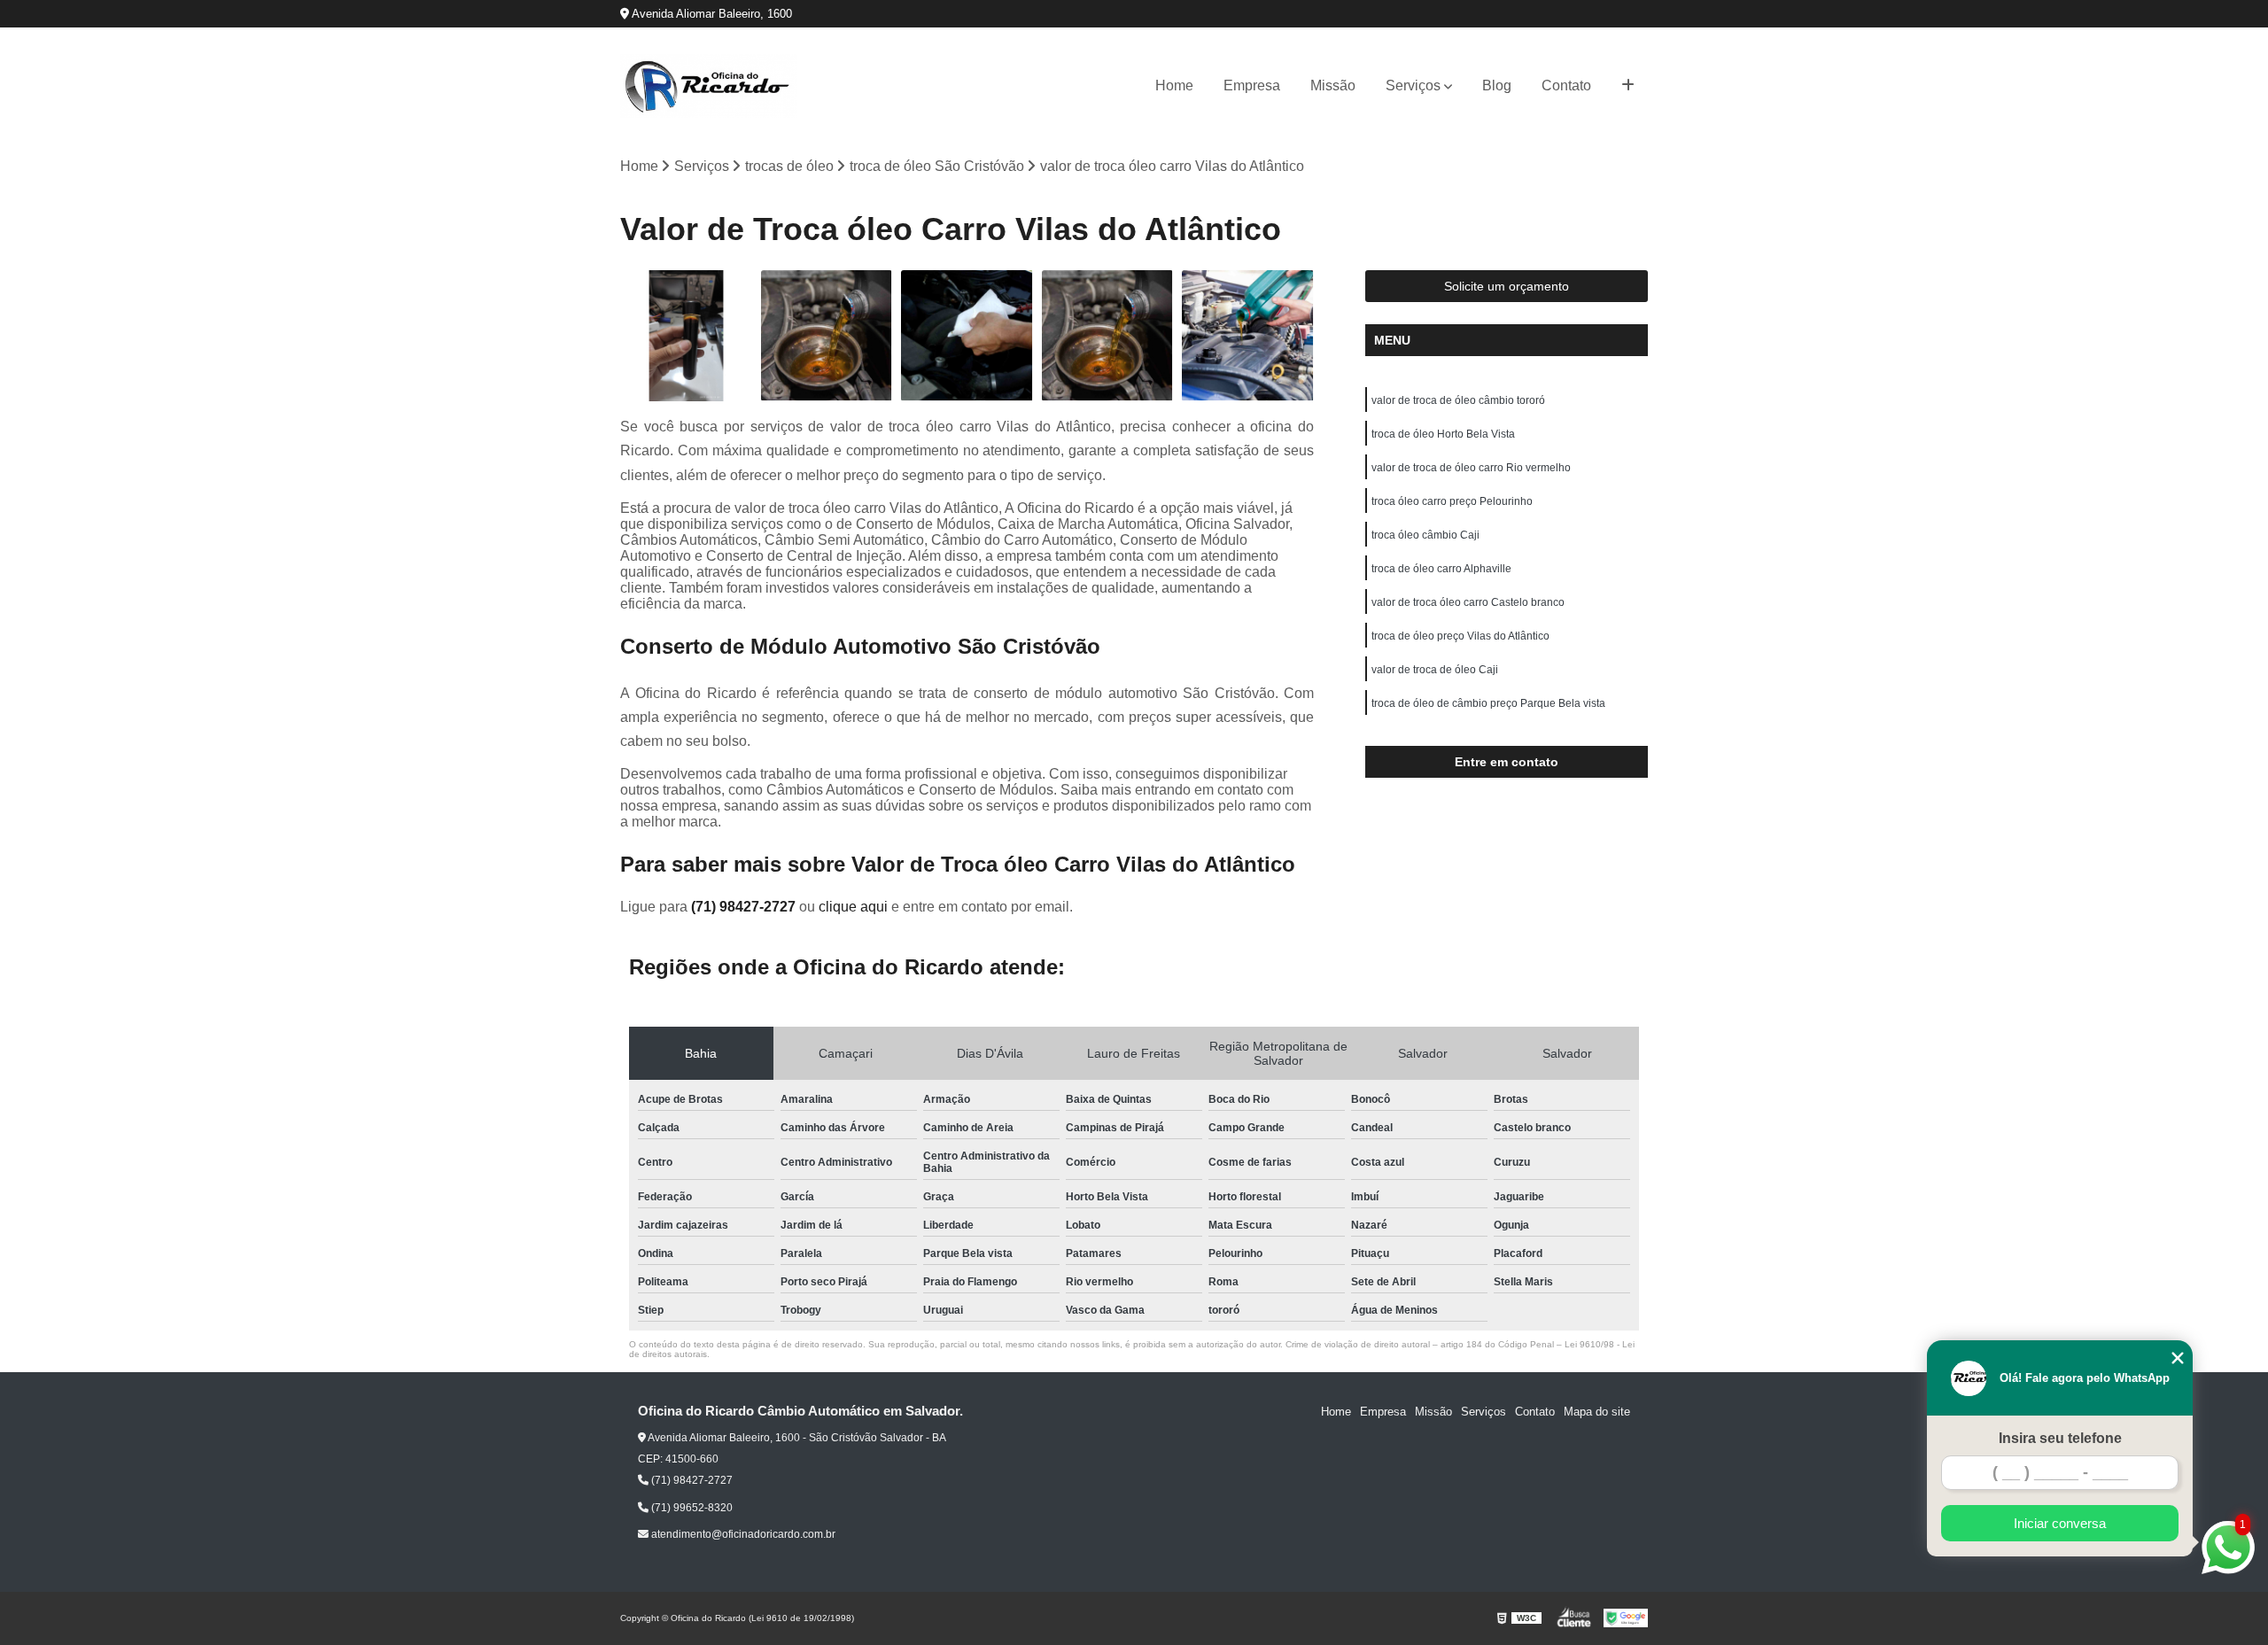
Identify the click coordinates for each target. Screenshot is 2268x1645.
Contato (1566, 85)
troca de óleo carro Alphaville (1441, 569)
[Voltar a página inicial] (709, 86)
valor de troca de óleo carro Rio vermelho (1471, 468)
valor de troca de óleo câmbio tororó (1458, 400)
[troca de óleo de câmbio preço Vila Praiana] (967, 336)
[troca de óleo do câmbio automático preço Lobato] (1108, 336)
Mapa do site (1597, 1412)
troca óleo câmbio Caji (1425, 535)
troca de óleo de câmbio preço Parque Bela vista (1488, 703)
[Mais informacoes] (1628, 86)
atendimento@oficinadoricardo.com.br (742, 1534)
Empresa (1252, 85)
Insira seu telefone (2060, 1438)
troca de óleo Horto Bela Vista (1443, 434)
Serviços (1413, 85)
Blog (1497, 85)
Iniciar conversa (2060, 1523)
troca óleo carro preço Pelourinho (1452, 501)
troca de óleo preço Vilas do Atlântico (1460, 636)
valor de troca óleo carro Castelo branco (1468, 602)
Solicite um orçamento (1507, 286)
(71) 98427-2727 (745, 907)
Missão (1333, 85)
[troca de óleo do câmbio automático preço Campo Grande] (827, 336)
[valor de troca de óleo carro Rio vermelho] (1248, 336)
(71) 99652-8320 (691, 1508)
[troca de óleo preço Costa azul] (686, 336)
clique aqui (853, 907)
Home (1174, 85)
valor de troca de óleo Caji (1435, 670)
